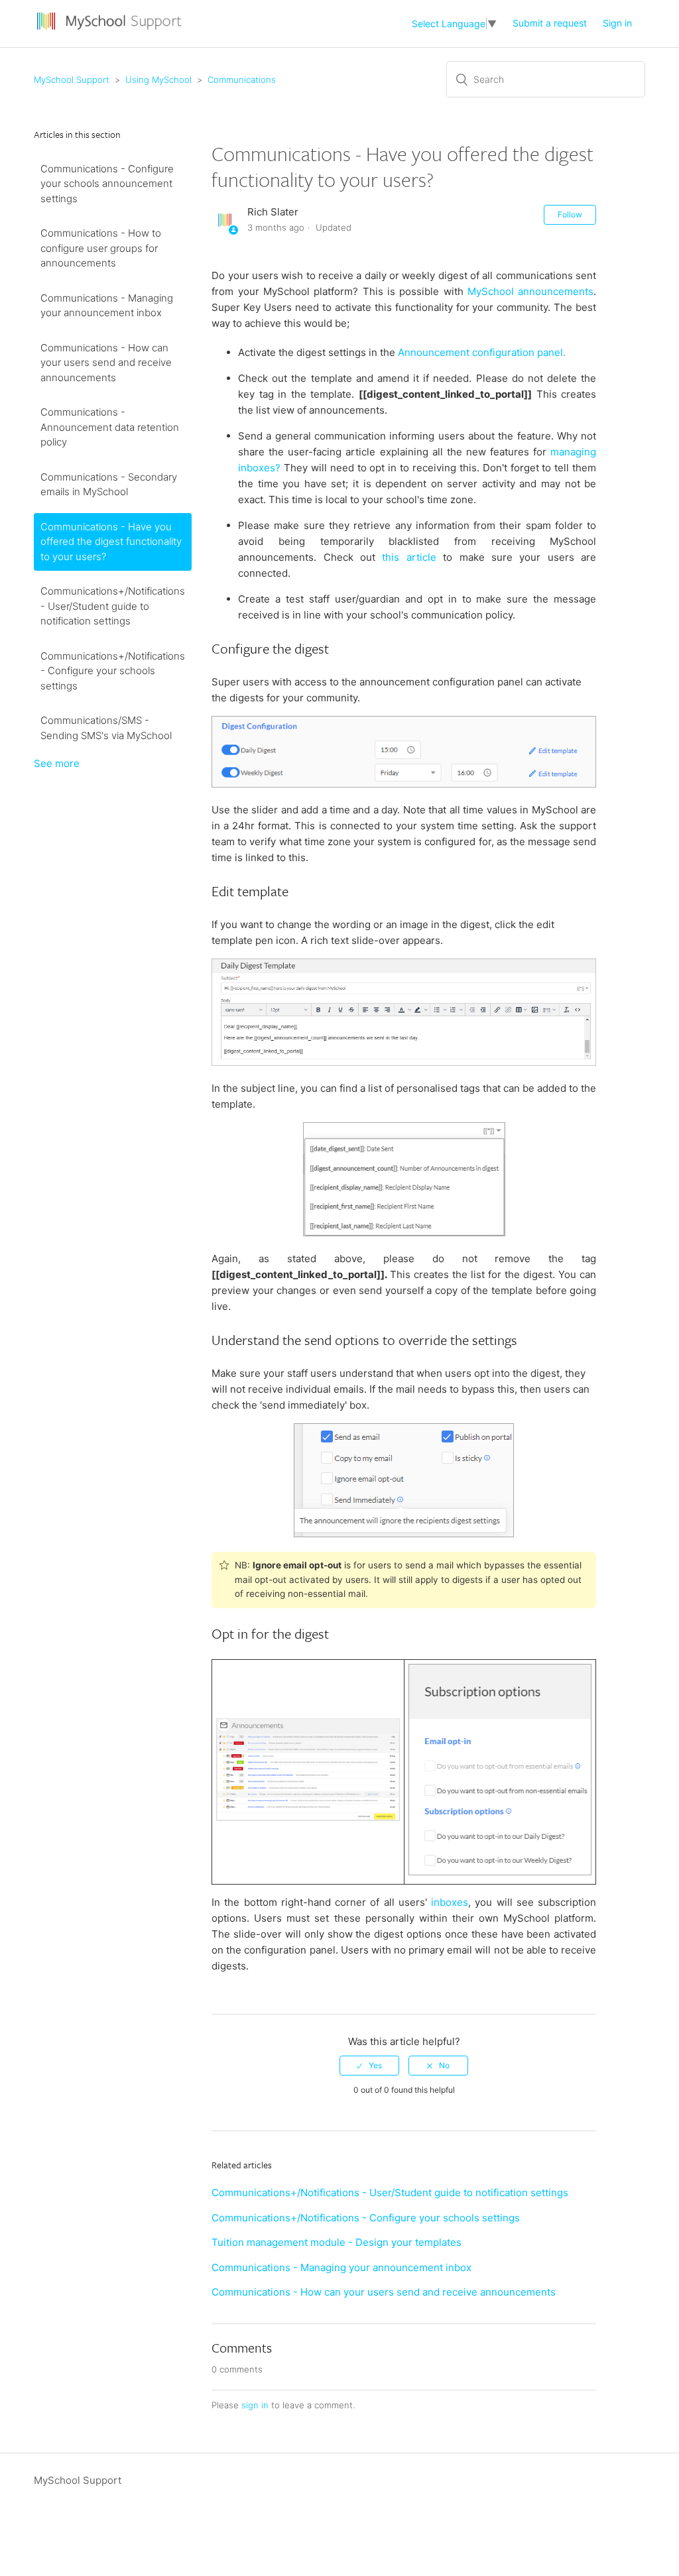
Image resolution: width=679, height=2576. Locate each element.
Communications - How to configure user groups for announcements (101, 248)
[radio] (369, 2066)
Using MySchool (158, 80)
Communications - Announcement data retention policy (110, 427)
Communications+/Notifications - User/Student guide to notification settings (113, 606)
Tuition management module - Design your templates (337, 2242)
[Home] (111, 30)
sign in (255, 2405)
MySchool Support (72, 80)
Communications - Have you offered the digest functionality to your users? (111, 542)
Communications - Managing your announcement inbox (107, 306)
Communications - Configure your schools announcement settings (107, 184)
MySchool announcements (530, 291)
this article (409, 557)
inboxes (448, 1902)
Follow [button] (570, 214)
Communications (242, 80)
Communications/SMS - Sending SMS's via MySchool (106, 728)
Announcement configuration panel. (482, 352)
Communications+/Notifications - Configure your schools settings (113, 671)
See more (57, 763)
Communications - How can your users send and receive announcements (106, 363)
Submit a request (550, 23)
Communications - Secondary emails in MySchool (109, 485)
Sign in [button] (617, 23)
